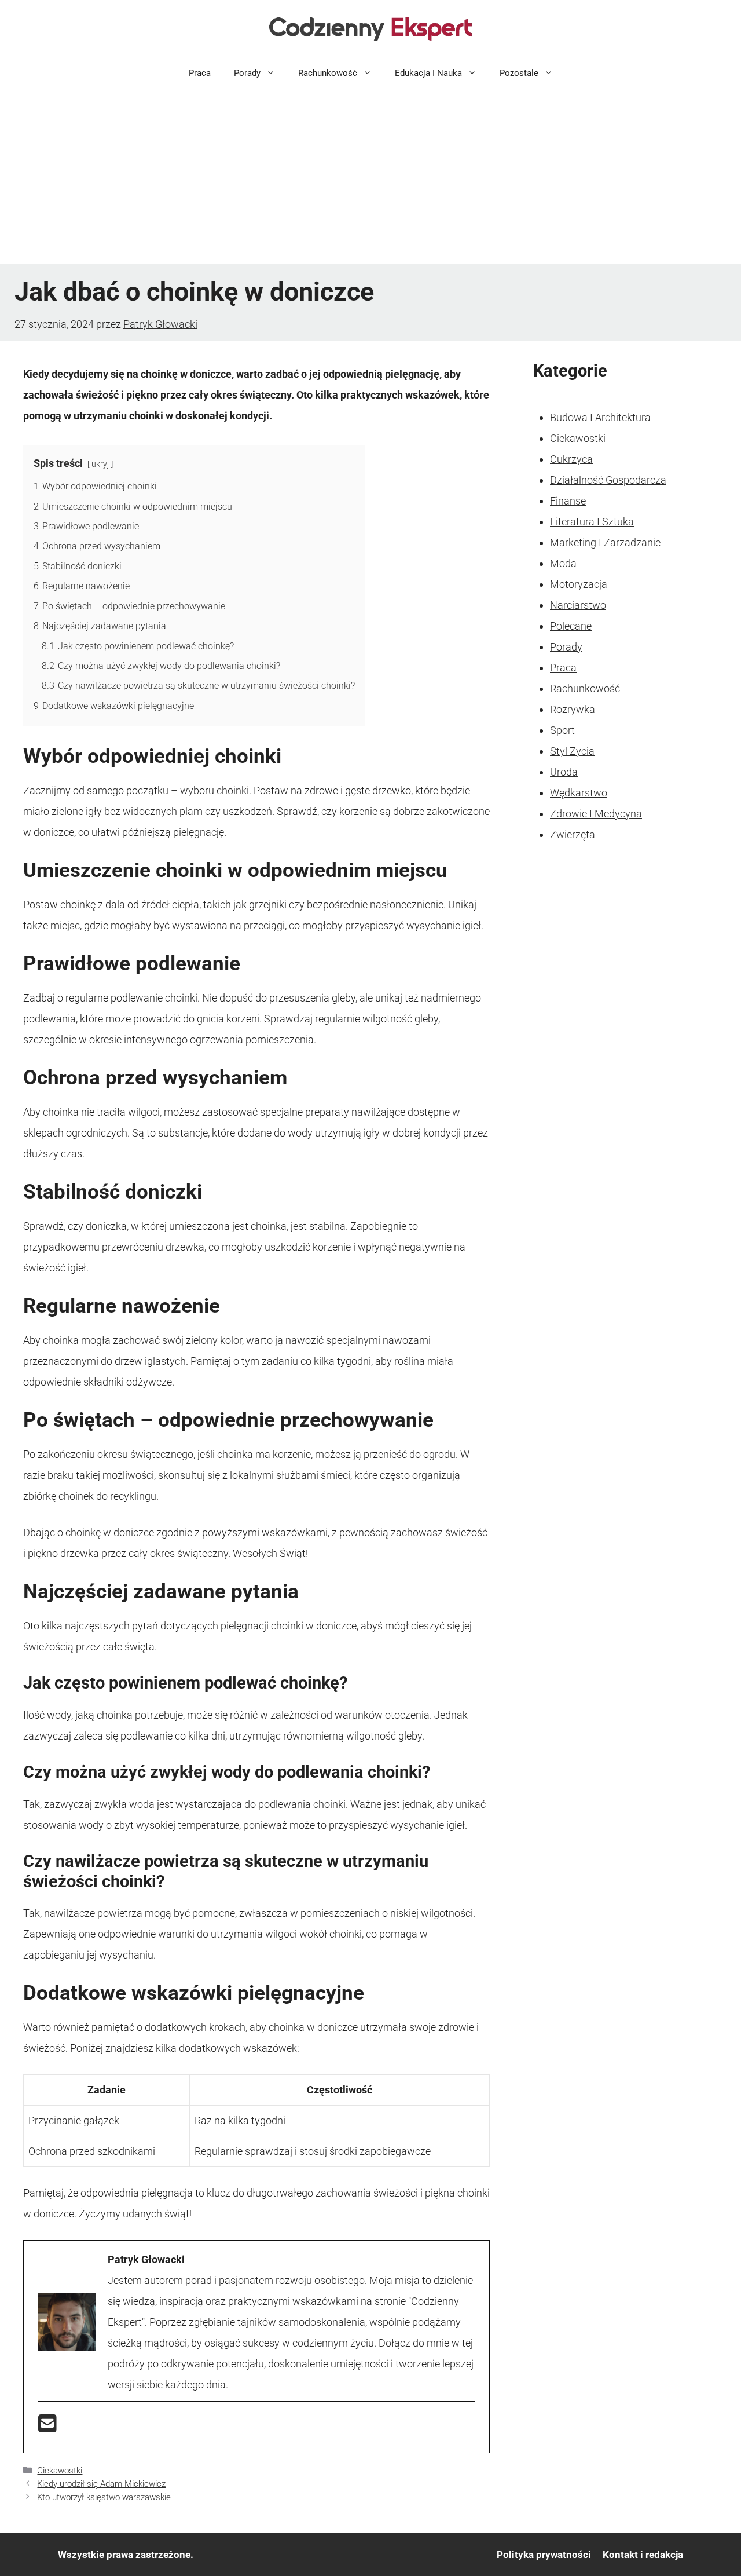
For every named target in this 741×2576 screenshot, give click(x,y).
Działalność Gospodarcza (608, 480)
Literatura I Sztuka (592, 522)
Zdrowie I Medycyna (596, 814)
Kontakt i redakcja (643, 2555)
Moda (563, 563)
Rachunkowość (328, 73)
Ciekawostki (60, 2471)
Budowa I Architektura (600, 417)
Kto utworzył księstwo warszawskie (104, 2497)
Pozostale (519, 73)
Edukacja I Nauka (428, 73)
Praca (200, 73)
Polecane (571, 626)
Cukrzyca (571, 459)
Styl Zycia (572, 751)
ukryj (100, 464)
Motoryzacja (579, 584)
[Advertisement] (370, 177)
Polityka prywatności (544, 2555)
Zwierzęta (573, 834)
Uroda (564, 772)
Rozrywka (573, 709)
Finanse (568, 501)
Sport (562, 730)
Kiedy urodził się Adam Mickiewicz (101, 2484)
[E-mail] (47, 2427)
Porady (247, 73)
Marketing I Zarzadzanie (605, 542)
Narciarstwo (578, 605)
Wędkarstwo (579, 793)
